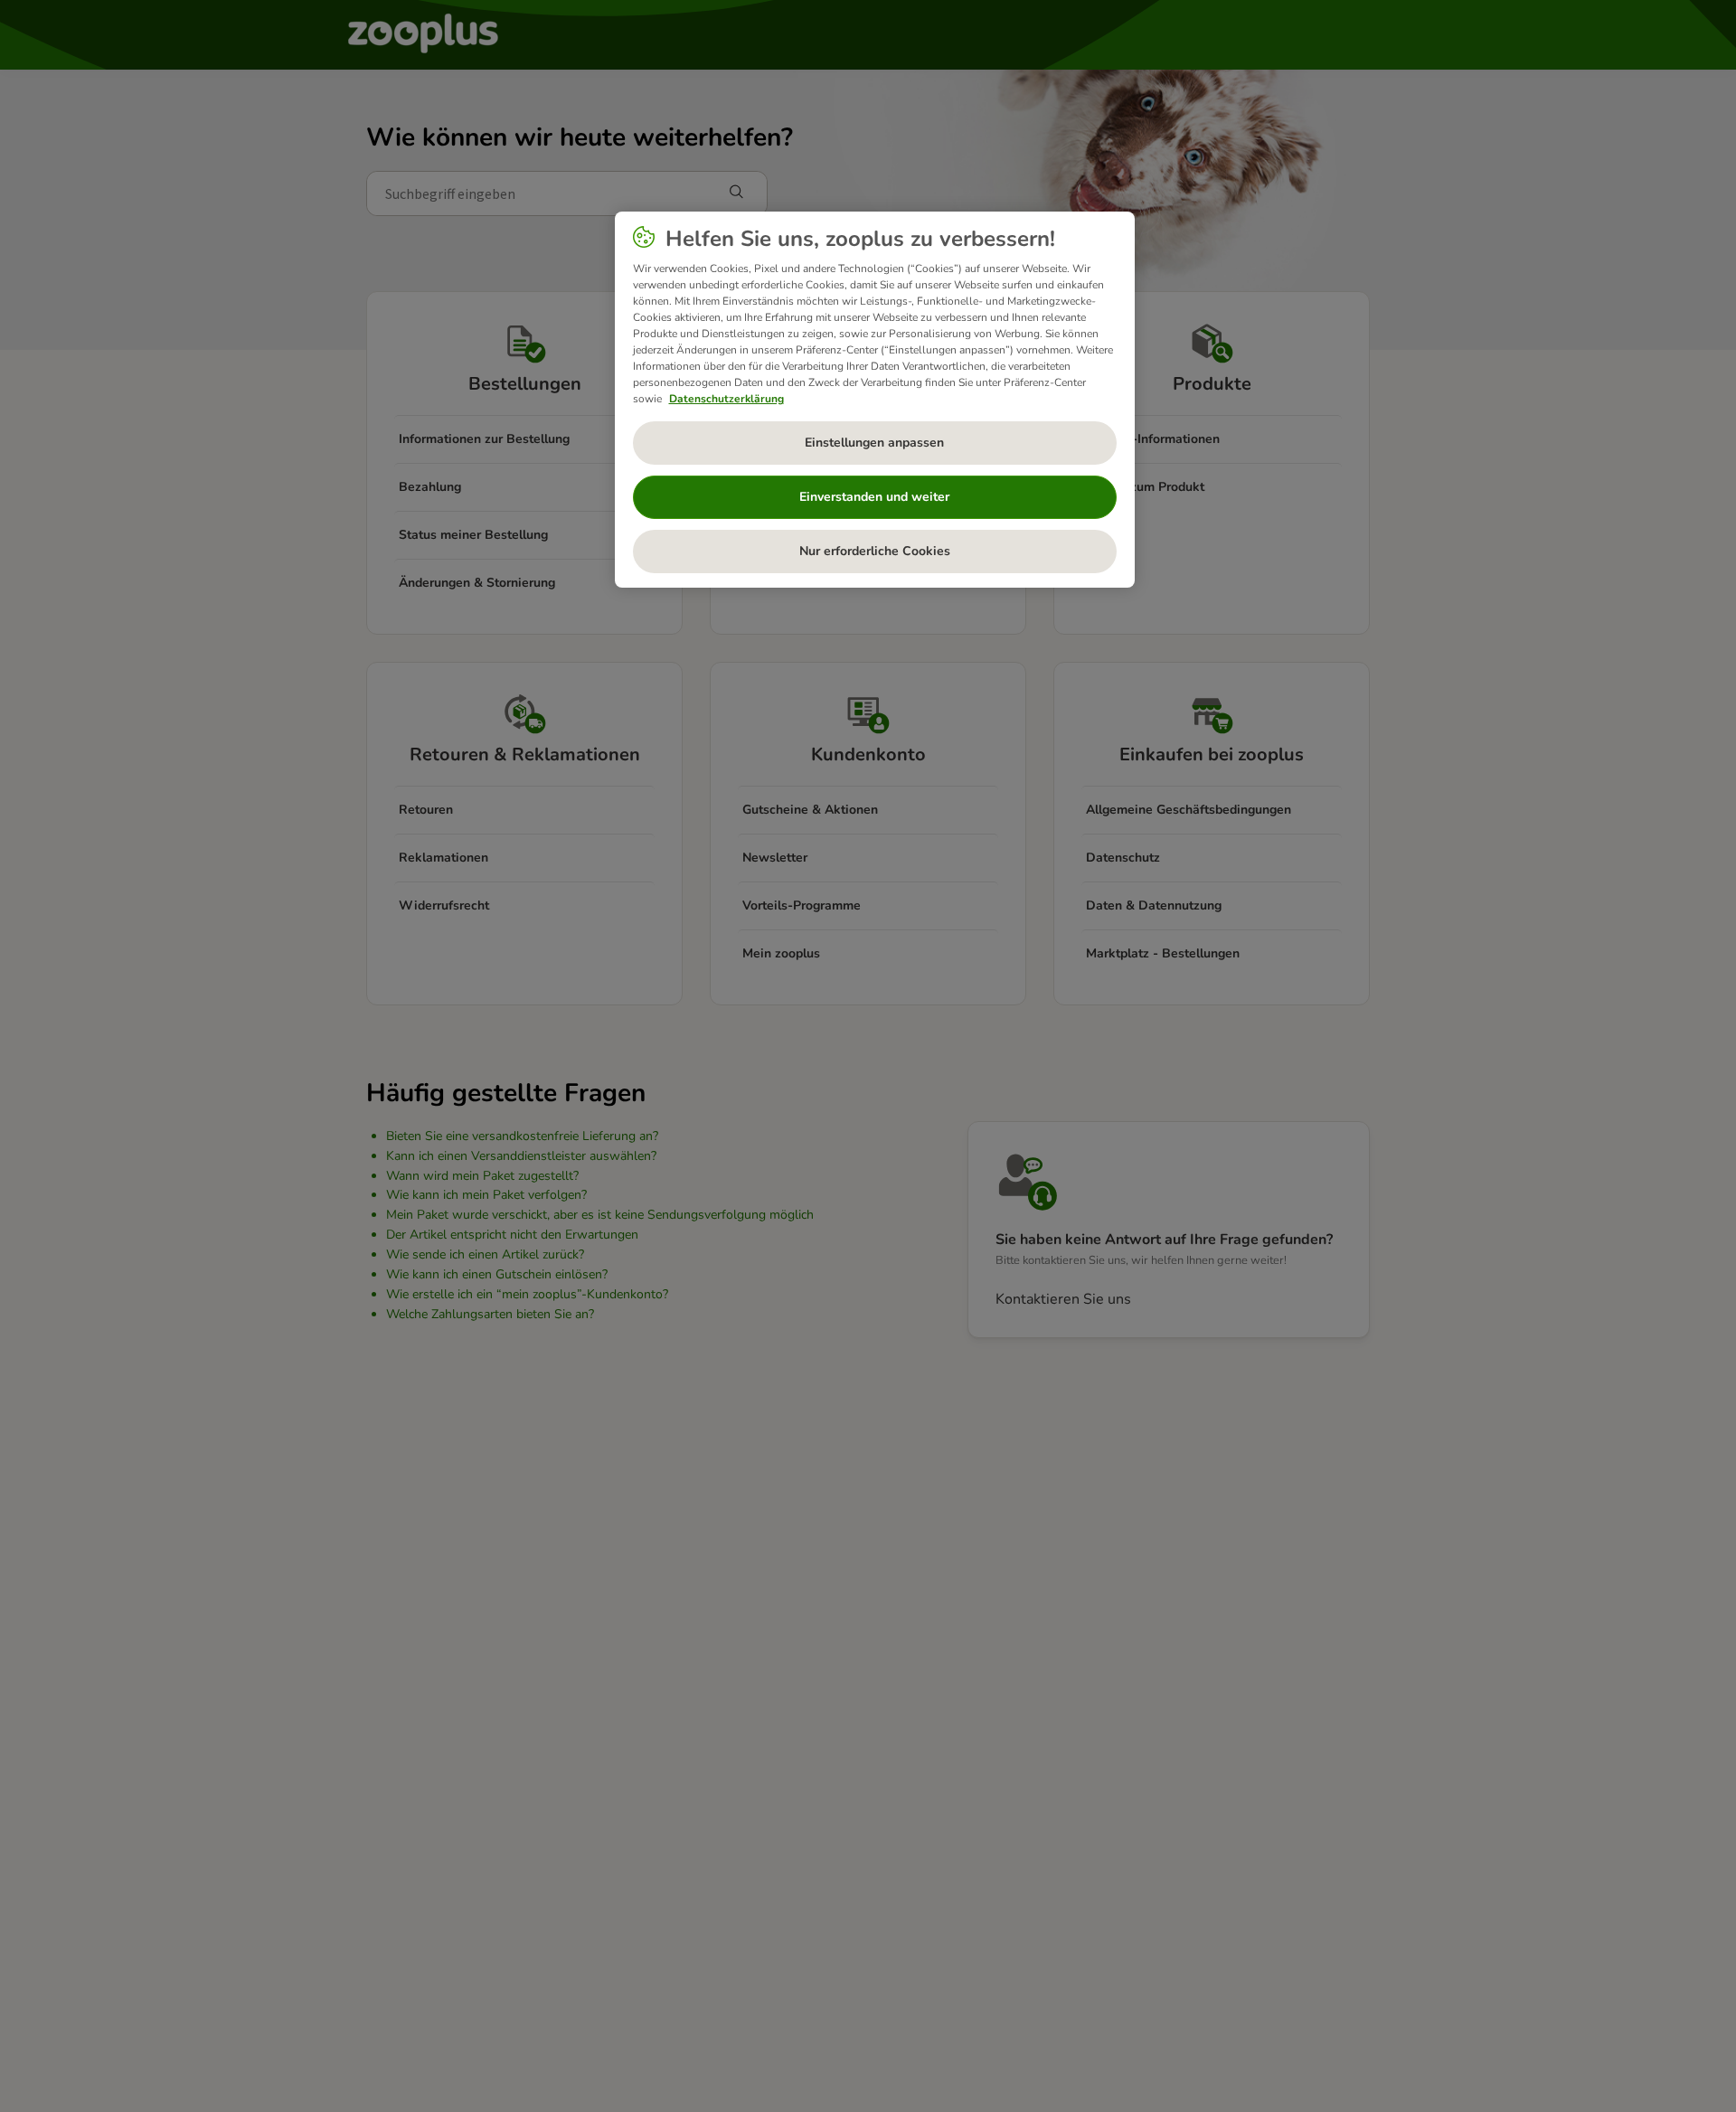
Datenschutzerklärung (726, 399)
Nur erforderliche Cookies (875, 551)
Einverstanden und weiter (874, 497)
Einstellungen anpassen (874, 443)
